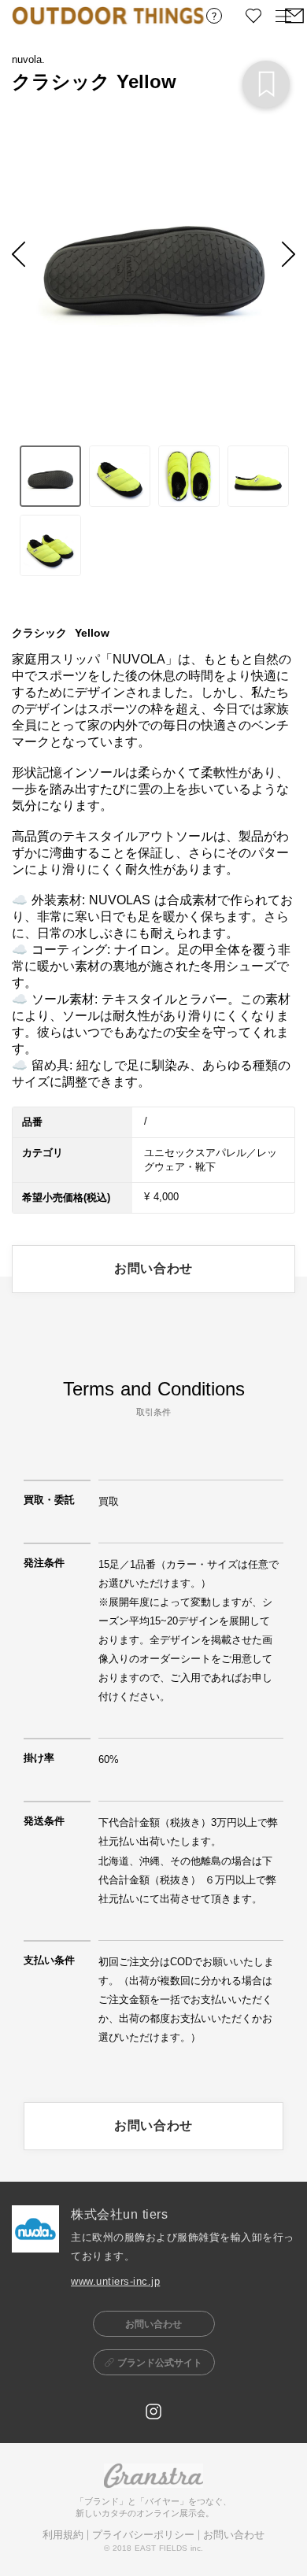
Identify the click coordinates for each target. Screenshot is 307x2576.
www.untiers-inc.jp (115, 2281)
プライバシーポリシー (143, 2535)
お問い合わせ (234, 2535)
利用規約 (63, 2535)
